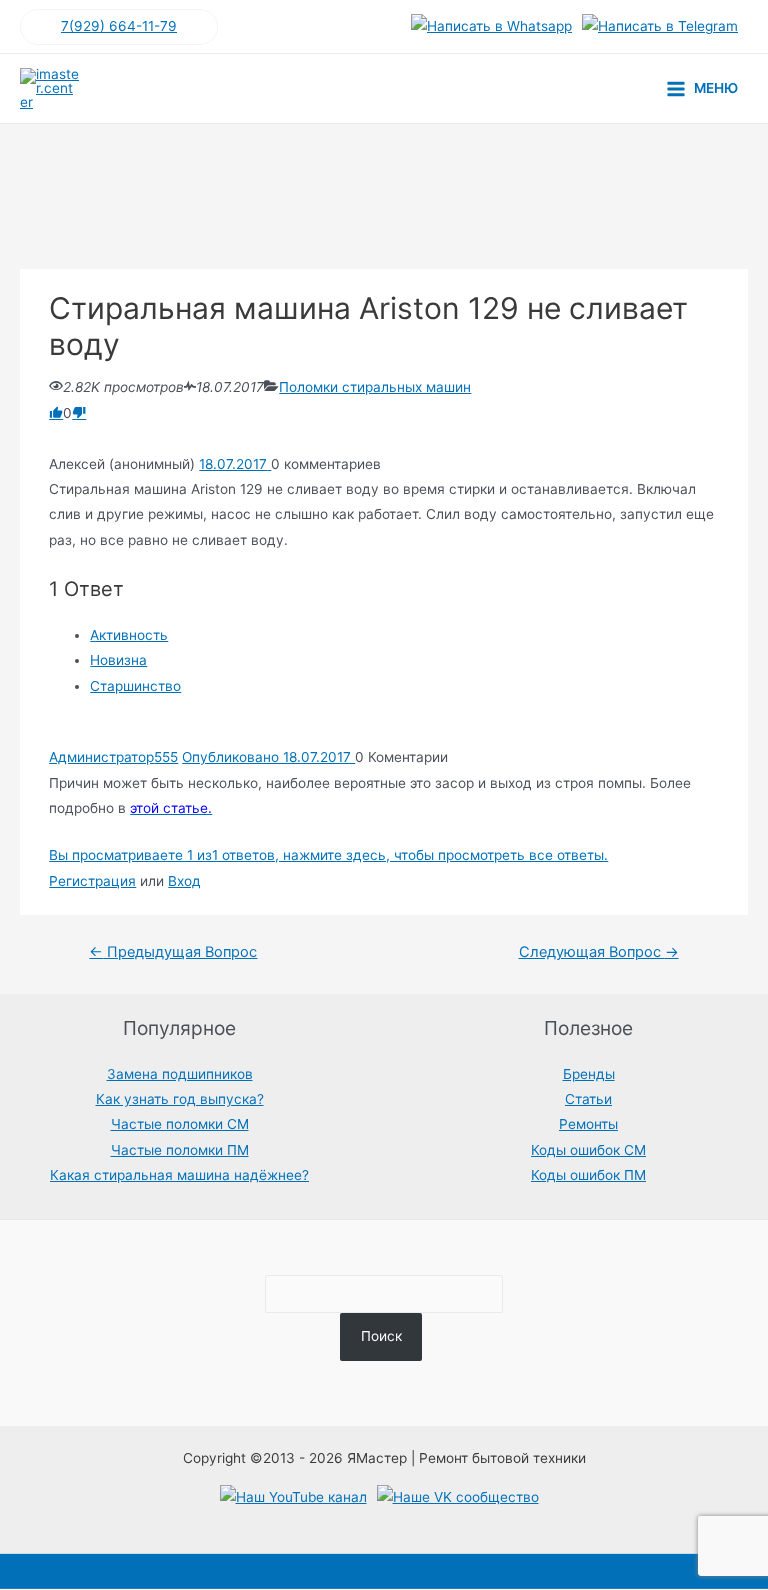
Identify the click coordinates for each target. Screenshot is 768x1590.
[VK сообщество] (458, 1498)
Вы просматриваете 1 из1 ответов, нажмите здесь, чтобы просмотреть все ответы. (328, 855)
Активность (129, 635)
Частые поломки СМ (180, 1124)
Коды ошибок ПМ (588, 1175)
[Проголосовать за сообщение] (56, 413)
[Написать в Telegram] (660, 27)
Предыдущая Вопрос (173, 952)
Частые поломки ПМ (180, 1150)
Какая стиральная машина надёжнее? (179, 1175)
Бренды (589, 1074)
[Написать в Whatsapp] (491, 27)
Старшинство (135, 686)
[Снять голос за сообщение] (79, 413)
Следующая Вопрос (599, 952)
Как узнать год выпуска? (180, 1099)
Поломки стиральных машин (375, 387)
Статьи (588, 1099)
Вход (184, 881)
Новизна (118, 660)
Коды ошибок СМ (588, 1150)
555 (166, 757)
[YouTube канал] (293, 1498)
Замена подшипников (180, 1074)
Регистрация (92, 881)
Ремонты (588, 1124)
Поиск (381, 1336)
